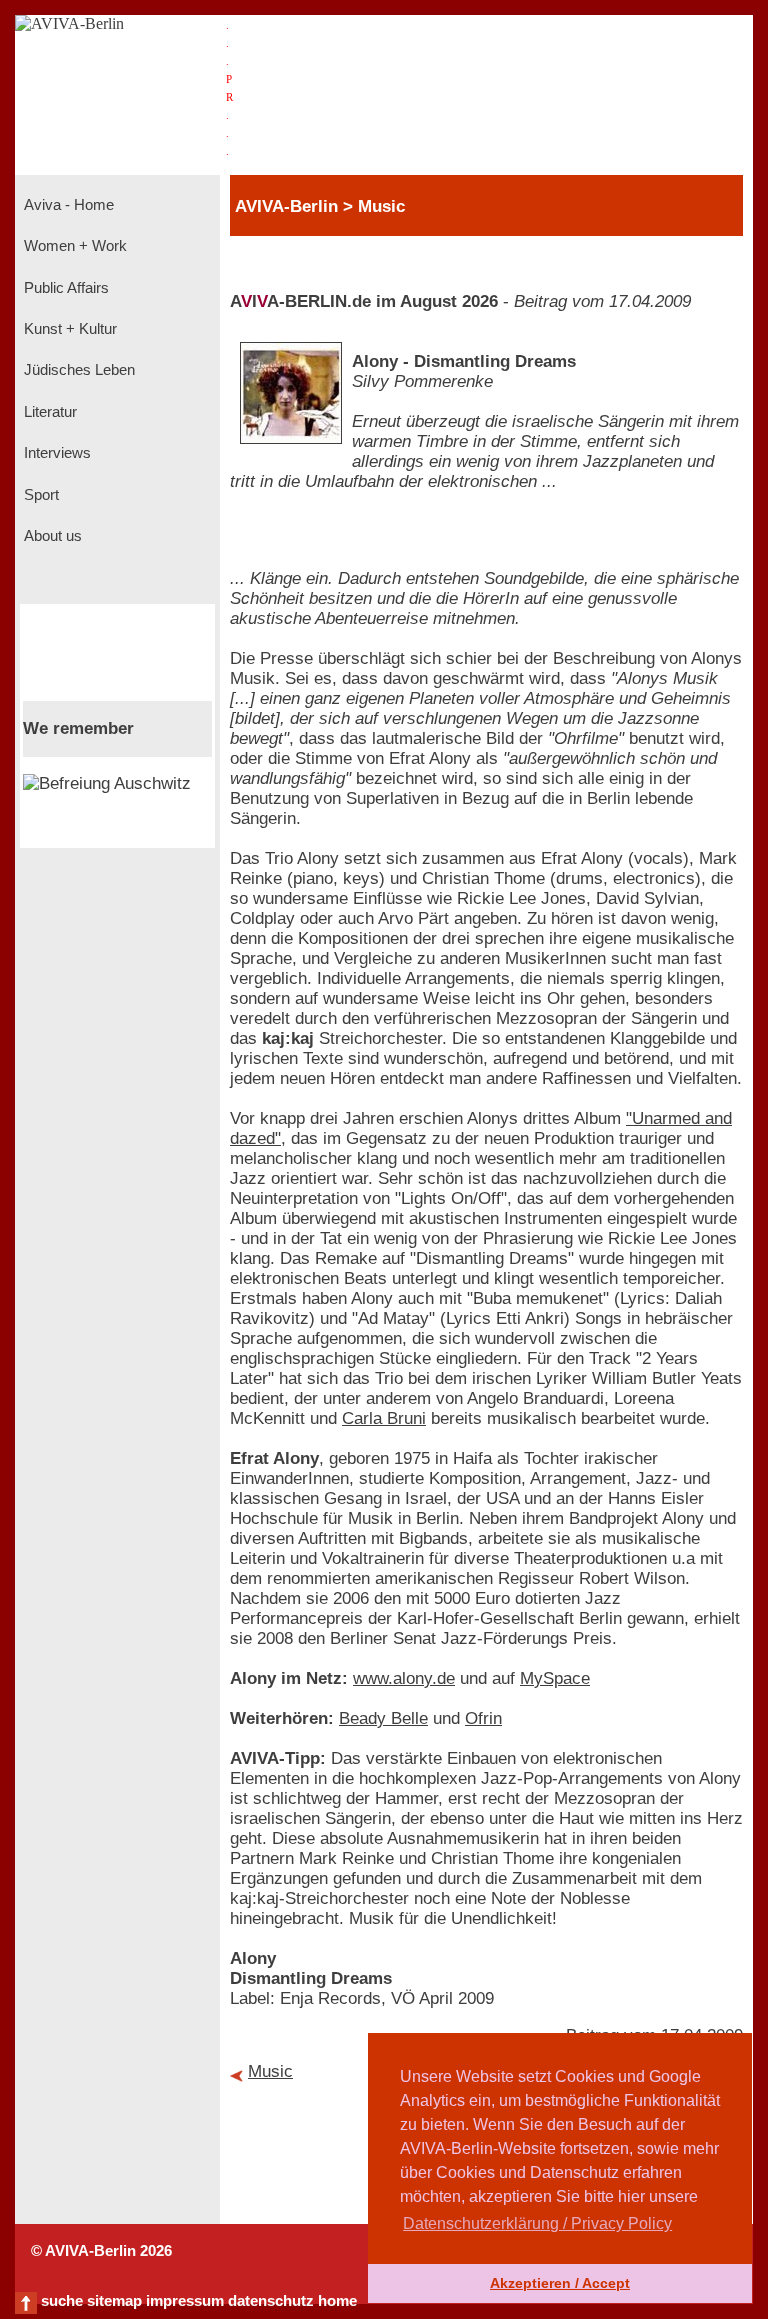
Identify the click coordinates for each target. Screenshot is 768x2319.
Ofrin (483, 1718)
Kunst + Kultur (68, 329)
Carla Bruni (384, 1418)
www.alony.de (404, 1678)
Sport (39, 495)
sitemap (114, 2301)
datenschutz (271, 2301)
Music (270, 2071)
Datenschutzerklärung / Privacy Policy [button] (537, 2223)
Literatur (48, 412)
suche (62, 2301)
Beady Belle (383, 1718)
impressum (185, 2301)
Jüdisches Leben (77, 370)
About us (51, 536)
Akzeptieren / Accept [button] (560, 2283)
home (337, 2301)
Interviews (55, 453)
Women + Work (73, 246)
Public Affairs (64, 288)
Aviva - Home (67, 205)
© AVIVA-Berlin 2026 (101, 2251)
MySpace (555, 1678)
